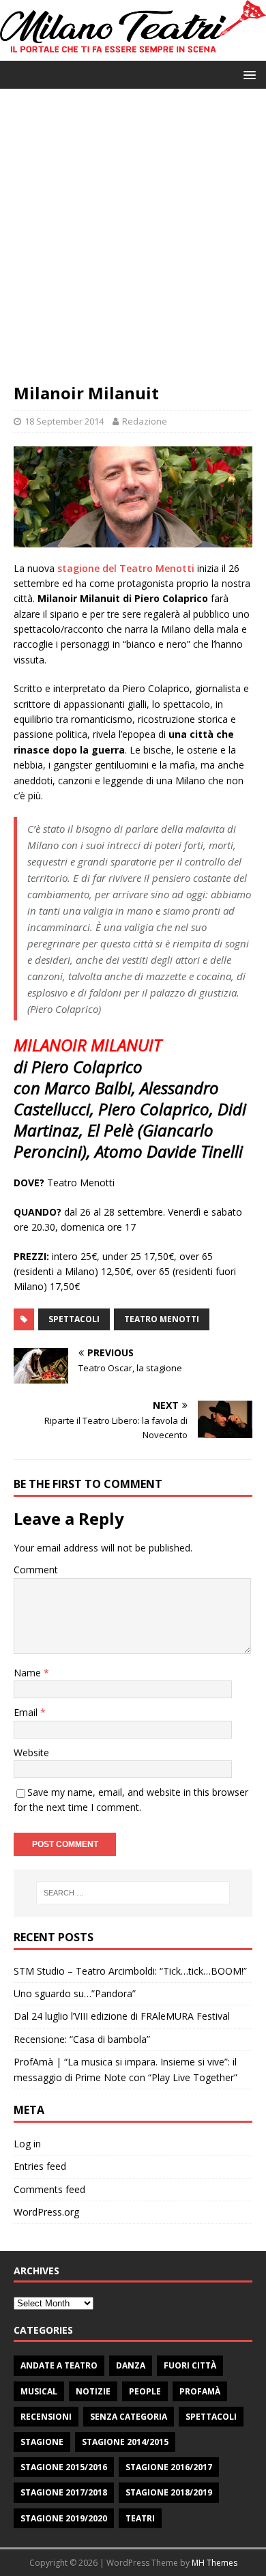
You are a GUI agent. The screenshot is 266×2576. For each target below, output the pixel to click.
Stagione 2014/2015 (125, 2442)
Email (27, 1712)
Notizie (93, 2391)
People (145, 2391)
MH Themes (215, 2563)
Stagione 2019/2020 (64, 2518)
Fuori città (190, 2365)
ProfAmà (200, 2391)
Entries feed (40, 2166)
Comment (36, 1570)
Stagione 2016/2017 (169, 2467)
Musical (39, 2391)
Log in (27, 2144)
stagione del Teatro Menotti (126, 568)
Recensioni (46, 2417)
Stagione (42, 2442)
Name (29, 1673)
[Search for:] (133, 1893)
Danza (131, 2365)
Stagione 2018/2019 (169, 2492)
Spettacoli (211, 2417)
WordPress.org (46, 2212)
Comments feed (49, 2189)
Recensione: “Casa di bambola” (82, 2039)
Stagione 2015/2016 (64, 2467)
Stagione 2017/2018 (64, 2492)
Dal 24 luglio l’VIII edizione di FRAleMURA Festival (122, 2016)
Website (31, 1752)
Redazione (145, 421)
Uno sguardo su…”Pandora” (75, 1993)
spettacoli (74, 1319)
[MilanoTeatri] (133, 53)
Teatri (140, 2518)
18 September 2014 (64, 421)
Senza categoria (129, 2417)
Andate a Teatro (59, 2365)
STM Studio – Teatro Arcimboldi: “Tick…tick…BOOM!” (130, 1971)
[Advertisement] (133, 242)
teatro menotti (162, 1319)
